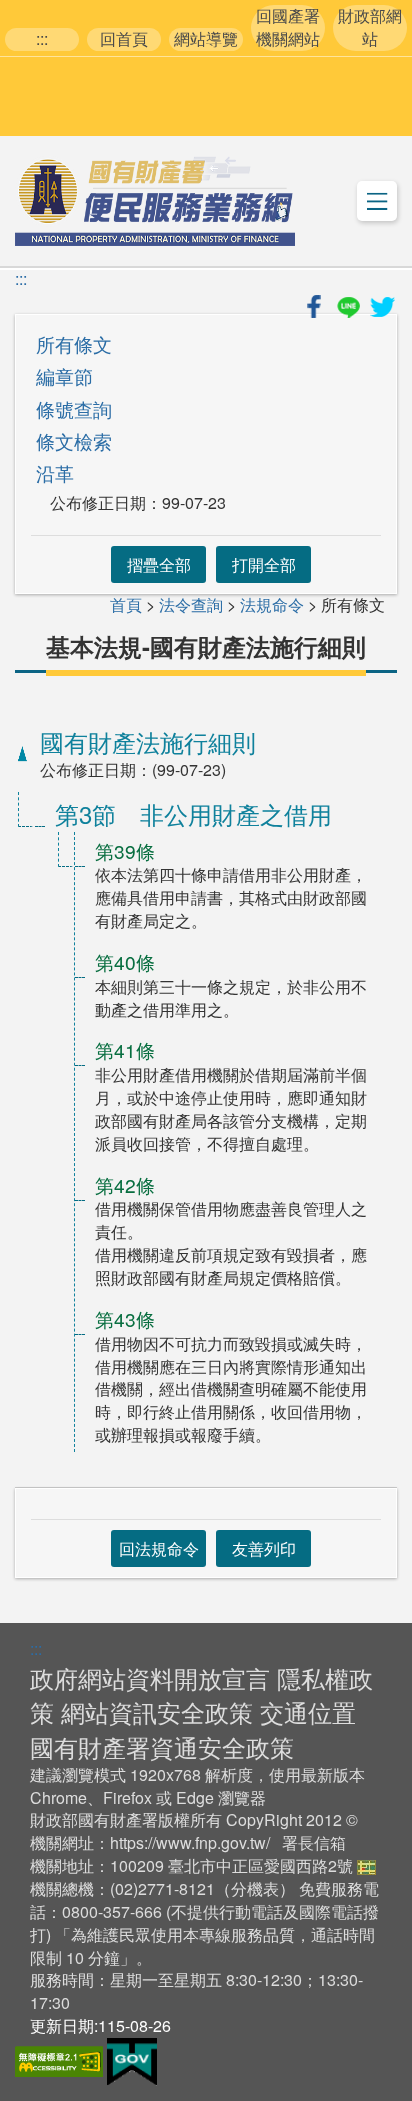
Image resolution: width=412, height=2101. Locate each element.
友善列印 (264, 1548)
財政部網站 (370, 27)
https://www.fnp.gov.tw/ (190, 1842)
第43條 (125, 1318)
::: (42, 39)
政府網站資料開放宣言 (150, 1677)
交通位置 (308, 1711)
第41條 (125, 1049)
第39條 (125, 850)
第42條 (125, 1184)
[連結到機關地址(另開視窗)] (366, 1865)
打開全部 (264, 564)
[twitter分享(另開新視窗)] (382, 303)
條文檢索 (74, 440)
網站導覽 (206, 39)
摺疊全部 (159, 564)
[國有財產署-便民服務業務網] (155, 201)
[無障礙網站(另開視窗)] (61, 2059)
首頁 (126, 604)
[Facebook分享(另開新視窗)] (316, 303)
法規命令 (272, 604)
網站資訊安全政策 (157, 1711)
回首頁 (124, 39)
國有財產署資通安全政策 (162, 1746)
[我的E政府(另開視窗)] (132, 2059)
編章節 (64, 375)
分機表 (255, 1888)
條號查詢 (74, 408)
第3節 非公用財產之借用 (193, 813)
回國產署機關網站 (288, 27)
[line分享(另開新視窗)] (350, 303)
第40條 (125, 961)
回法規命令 (159, 1548)
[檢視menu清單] (377, 201)
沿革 (55, 472)
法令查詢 (191, 604)
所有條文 (74, 343)
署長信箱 (314, 1842)
